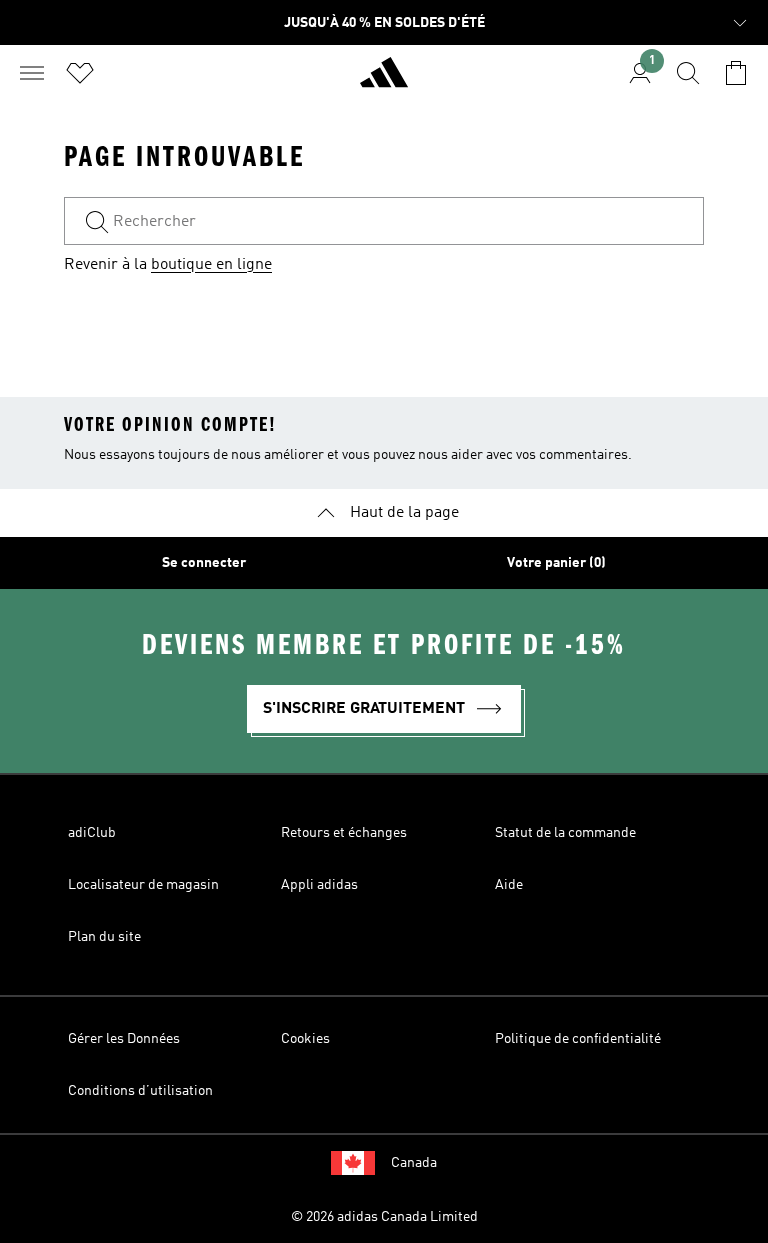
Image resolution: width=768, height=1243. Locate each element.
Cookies (305, 1039)
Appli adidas (319, 885)
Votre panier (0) (556, 563)
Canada (414, 1163)
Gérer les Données (124, 1039)
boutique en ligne (211, 265)
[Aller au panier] (736, 73)
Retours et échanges (344, 833)
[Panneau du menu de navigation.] (32, 73)
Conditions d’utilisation (140, 1091)
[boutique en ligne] (384, 81)
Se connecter (204, 563)
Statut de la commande (565, 833)
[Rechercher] (688, 73)
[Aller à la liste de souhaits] (80, 73)
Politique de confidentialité (578, 1039)
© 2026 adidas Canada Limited (384, 1217)
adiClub (92, 833)
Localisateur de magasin (143, 885)
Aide (509, 885)
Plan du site (104, 937)
